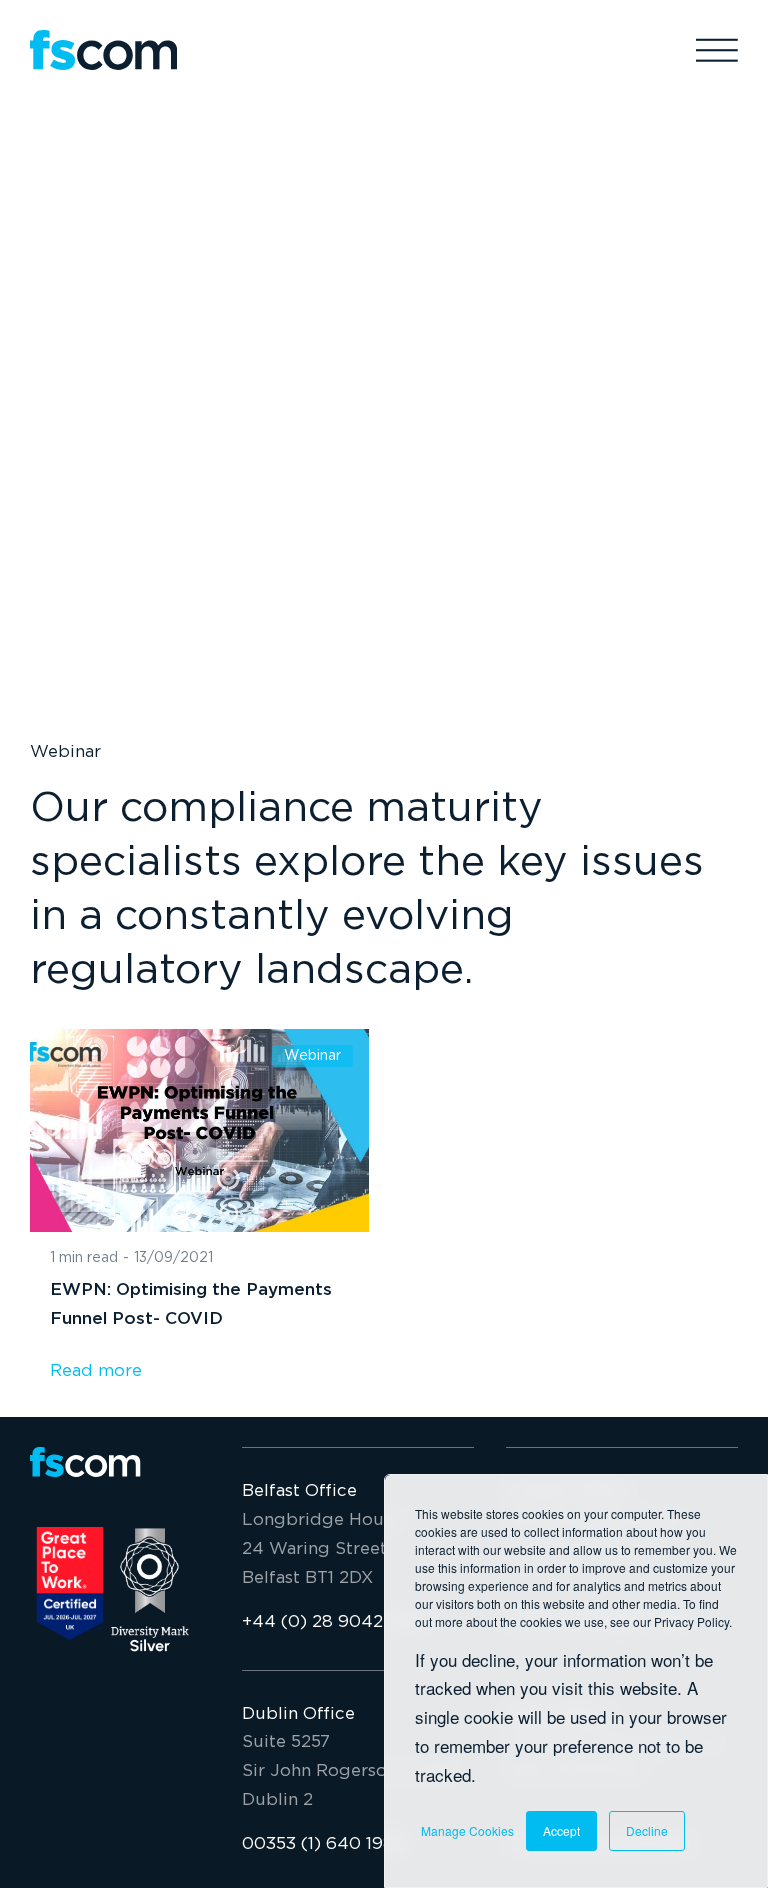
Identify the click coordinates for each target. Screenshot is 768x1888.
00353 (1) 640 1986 (323, 1844)
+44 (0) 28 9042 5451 (334, 1622)
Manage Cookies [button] (467, 1830)
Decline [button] (647, 1830)
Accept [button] (561, 1830)
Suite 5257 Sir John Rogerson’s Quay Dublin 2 (350, 1771)
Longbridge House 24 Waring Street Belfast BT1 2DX (322, 1549)
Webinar (65, 752)
